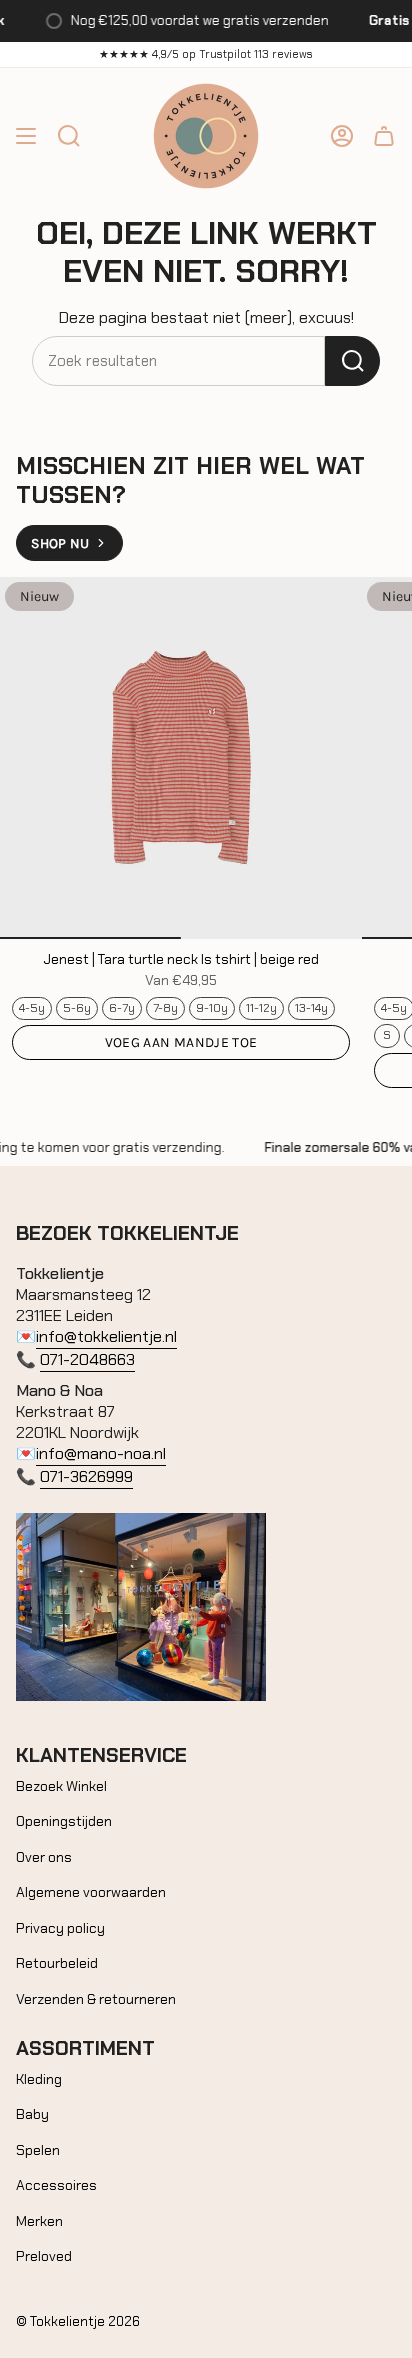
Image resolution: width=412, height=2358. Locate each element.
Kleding (39, 2079)
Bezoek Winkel (61, 1786)
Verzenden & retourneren (96, 1999)
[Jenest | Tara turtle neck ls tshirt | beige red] (181, 758)
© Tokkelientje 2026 (78, 2321)
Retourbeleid (57, 1963)
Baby (32, 2114)
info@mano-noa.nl (101, 1453)
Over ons (44, 1857)
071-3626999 (86, 1476)
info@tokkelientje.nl (106, 1336)
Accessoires (56, 2185)
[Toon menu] (26, 136)
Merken (39, 2221)
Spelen (38, 2150)
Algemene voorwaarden (91, 1892)
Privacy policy (60, 1928)
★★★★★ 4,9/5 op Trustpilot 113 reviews (206, 54)
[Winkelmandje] (384, 136)
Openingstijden (64, 1821)
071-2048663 (87, 1359)
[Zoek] (352, 361)
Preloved (44, 2256)
